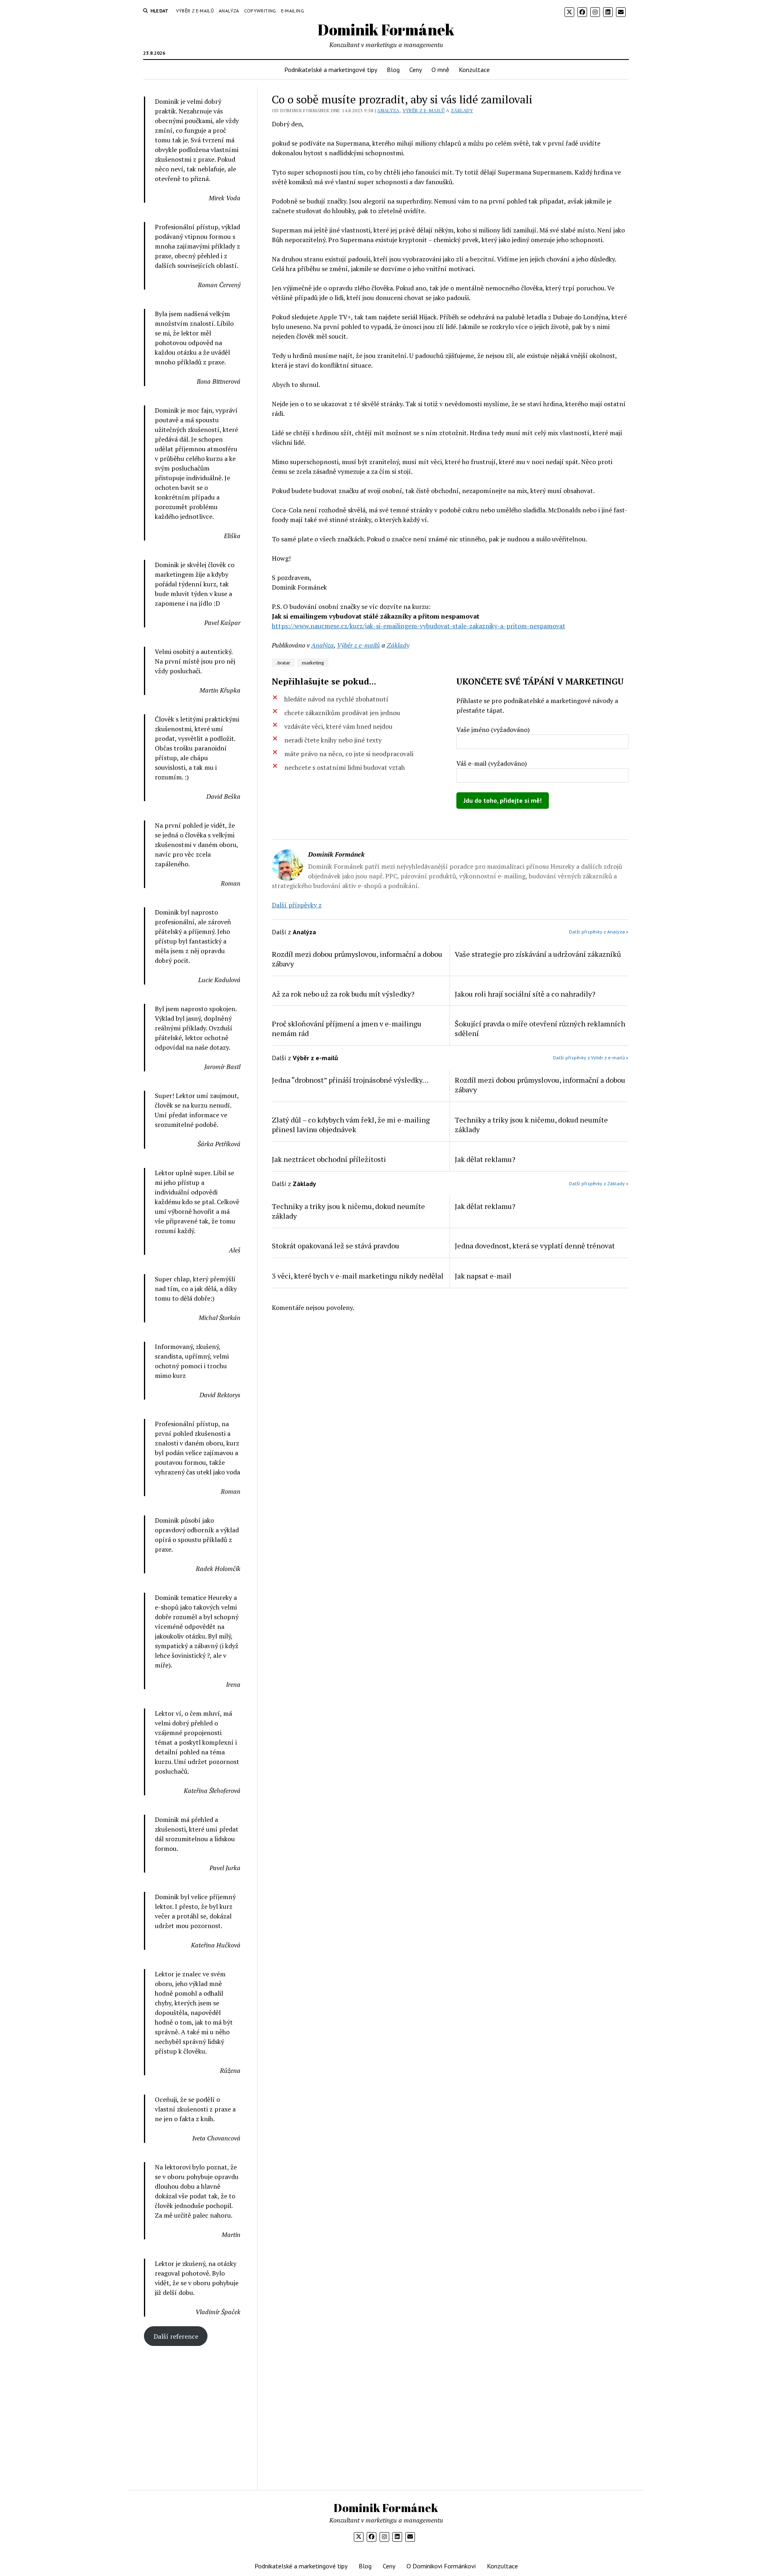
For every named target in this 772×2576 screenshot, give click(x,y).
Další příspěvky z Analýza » (599, 932)
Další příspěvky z (297, 905)
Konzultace (474, 70)
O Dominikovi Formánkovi (441, 2566)
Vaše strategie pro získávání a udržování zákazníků (538, 954)
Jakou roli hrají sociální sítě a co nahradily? (525, 994)
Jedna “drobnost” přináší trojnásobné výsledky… (350, 1080)
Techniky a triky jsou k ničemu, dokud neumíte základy (531, 1125)
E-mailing (293, 11)
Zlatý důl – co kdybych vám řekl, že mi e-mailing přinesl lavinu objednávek (351, 1125)
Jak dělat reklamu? (485, 1159)
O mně (440, 70)
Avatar (283, 663)
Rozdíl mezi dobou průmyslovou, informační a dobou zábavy (357, 959)
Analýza (229, 11)
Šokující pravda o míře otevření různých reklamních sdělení (540, 1028)
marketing (313, 663)
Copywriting (260, 11)
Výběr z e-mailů (195, 11)
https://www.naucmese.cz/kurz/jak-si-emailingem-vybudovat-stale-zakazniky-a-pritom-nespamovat (419, 626)
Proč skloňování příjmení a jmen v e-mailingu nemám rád (347, 1028)
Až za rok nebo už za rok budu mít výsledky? (343, 994)
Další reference (176, 2336)
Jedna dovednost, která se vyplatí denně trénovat (535, 1246)
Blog (393, 70)
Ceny (416, 70)
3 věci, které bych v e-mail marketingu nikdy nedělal (358, 1276)
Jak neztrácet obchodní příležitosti (329, 1159)
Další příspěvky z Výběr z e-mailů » (591, 1058)
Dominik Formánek (386, 30)
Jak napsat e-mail (483, 1276)
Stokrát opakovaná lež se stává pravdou (336, 1246)
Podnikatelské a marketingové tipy (331, 70)
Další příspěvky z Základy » (599, 1183)
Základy (462, 110)
